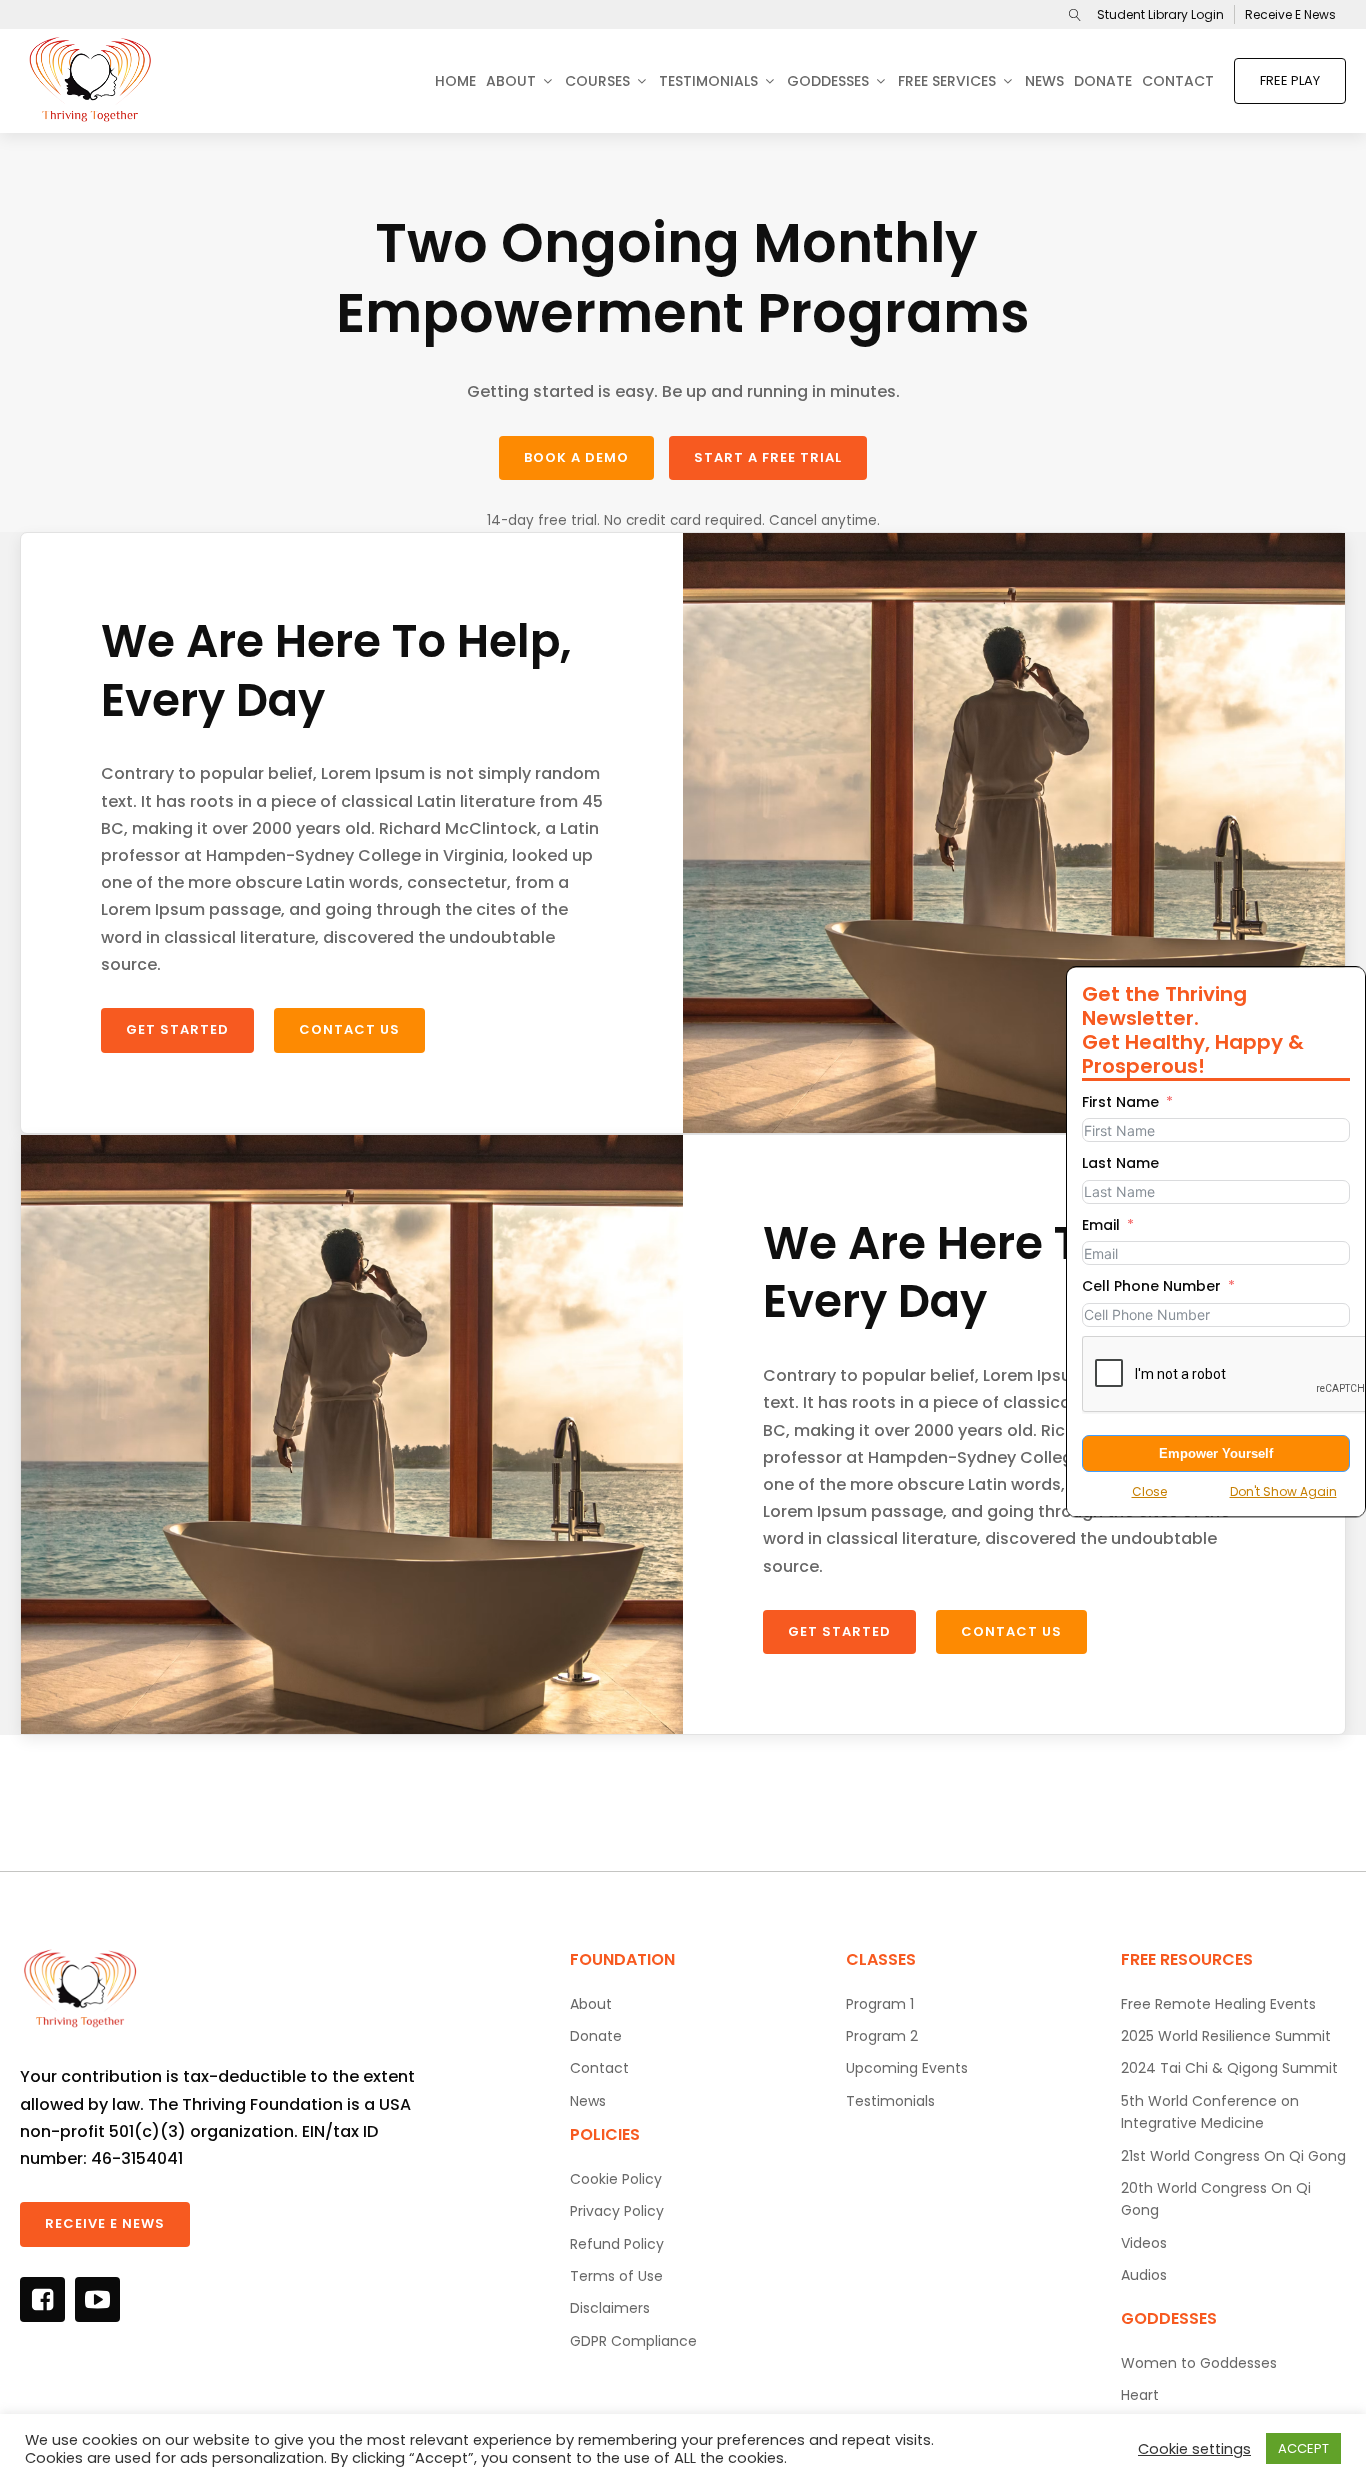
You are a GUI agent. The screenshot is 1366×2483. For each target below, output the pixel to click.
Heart (1140, 2395)
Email (1101, 1225)
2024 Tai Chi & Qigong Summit (1229, 2068)
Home (455, 81)
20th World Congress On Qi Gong (1216, 2199)
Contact (1178, 81)
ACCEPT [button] (1303, 2448)
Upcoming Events (907, 2068)
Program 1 (880, 2004)
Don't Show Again (1283, 1491)
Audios (1144, 2275)
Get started (177, 1029)
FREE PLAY (1290, 80)
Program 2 (882, 2036)
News (1044, 81)
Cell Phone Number (1151, 1286)
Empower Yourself (1216, 1452)
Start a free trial (768, 457)
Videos (1144, 2243)
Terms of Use (616, 2276)
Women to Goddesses (1199, 2363)
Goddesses (828, 81)
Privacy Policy (617, 2211)
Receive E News (1290, 14)
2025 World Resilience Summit (1226, 2036)
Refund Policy (617, 2244)
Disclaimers (610, 2308)
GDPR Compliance (633, 2341)
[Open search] (1075, 15)
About (511, 81)
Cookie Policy (616, 2179)
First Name (1120, 1102)
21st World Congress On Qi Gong (1233, 2156)
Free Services (947, 81)
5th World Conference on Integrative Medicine (1210, 2112)
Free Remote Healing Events (1218, 2004)
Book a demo (576, 457)
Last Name (1120, 1163)
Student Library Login (1160, 14)
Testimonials (708, 81)
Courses (597, 81)
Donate (1103, 81)
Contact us (349, 1029)
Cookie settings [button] (1194, 2449)
